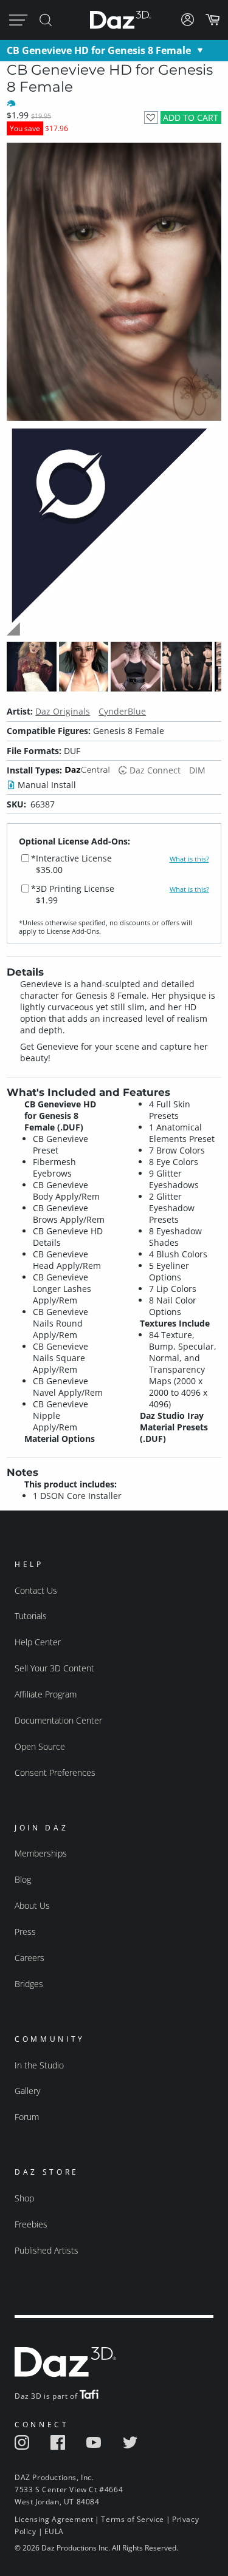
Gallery (27, 2091)
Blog (23, 1879)
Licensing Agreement (54, 2519)
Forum (27, 2117)
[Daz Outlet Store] (114, 634)
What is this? (189, 859)
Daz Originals (63, 711)
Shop (24, 2198)
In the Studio (39, 2065)
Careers (29, 1958)
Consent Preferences (55, 1772)
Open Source (40, 1746)
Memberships (41, 1853)
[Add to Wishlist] (151, 117)
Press (25, 1932)
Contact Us (36, 1590)
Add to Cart (191, 117)
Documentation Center (58, 1720)
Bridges (29, 1984)
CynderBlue (122, 711)
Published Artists (47, 2250)
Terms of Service (133, 2519)
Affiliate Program (46, 1694)
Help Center (38, 1642)
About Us (32, 1905)
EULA (54, 2531)
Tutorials (31, 1616)
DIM (197, 770)
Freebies (31, 2224)
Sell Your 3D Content (54, 1668)
